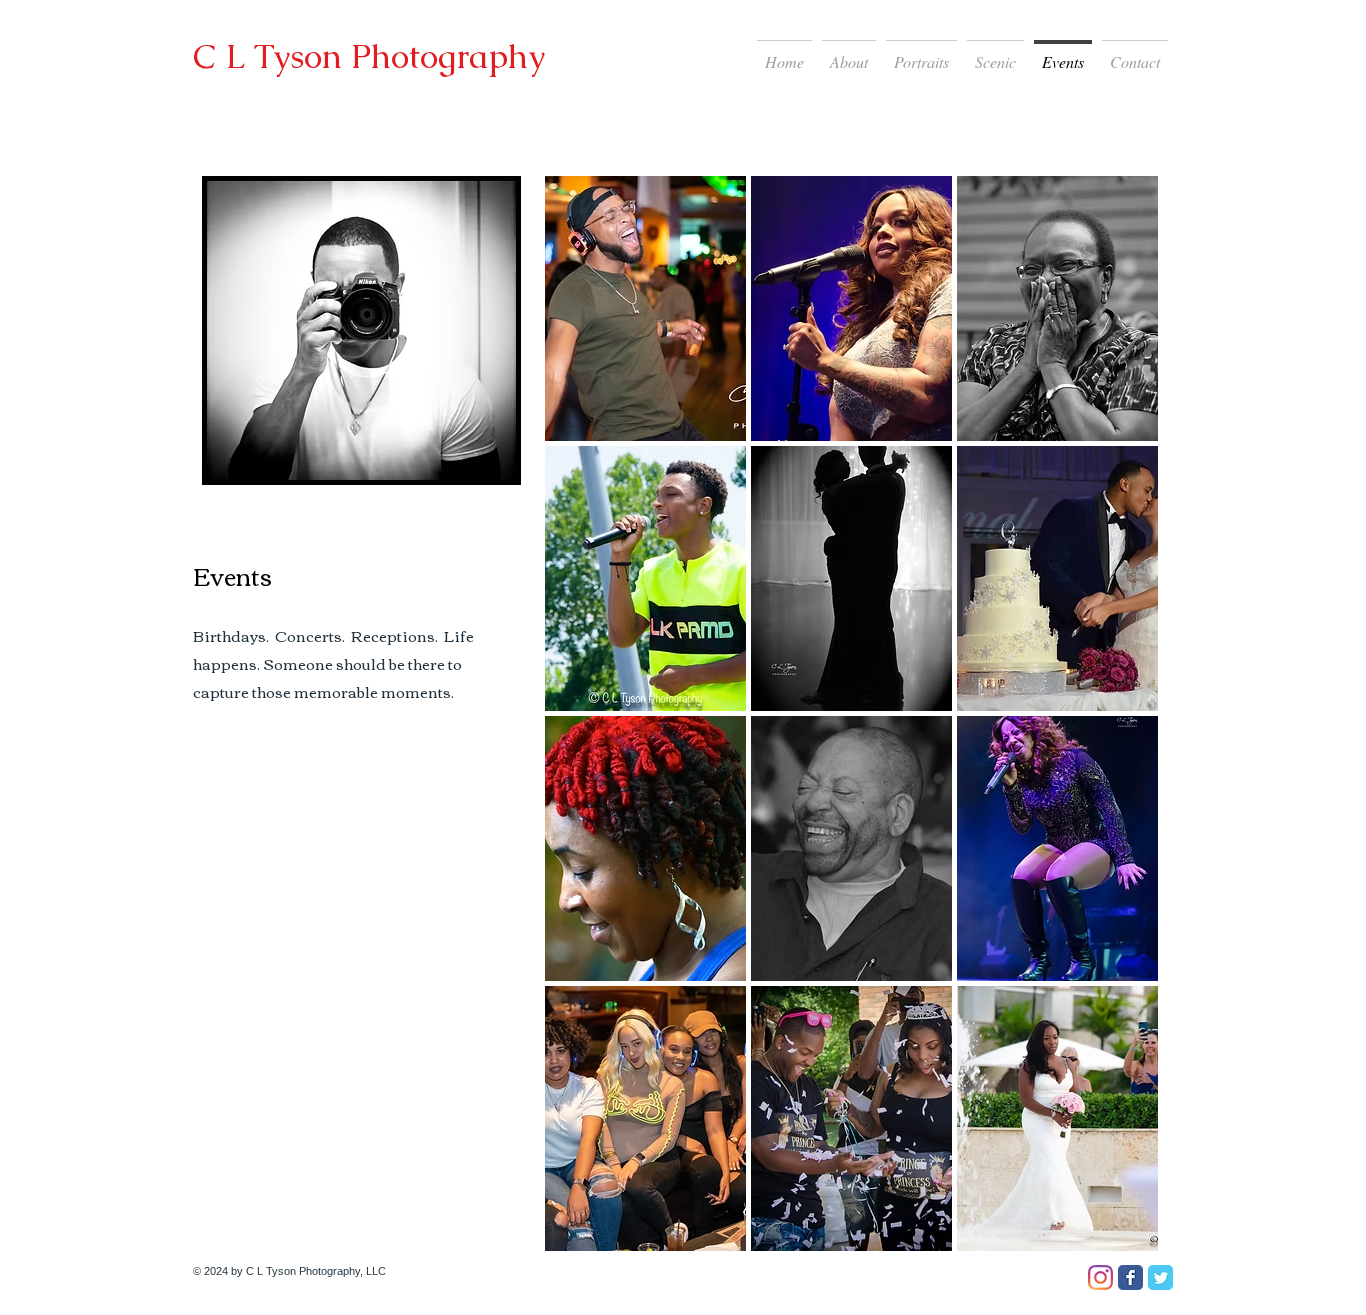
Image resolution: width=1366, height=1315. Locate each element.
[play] (1117, 1235)
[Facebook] (1130, 1277)
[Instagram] (1100, 1277)
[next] (1115, 731)
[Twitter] (1160, 1277)
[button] (645, 308)
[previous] (587, 731)
